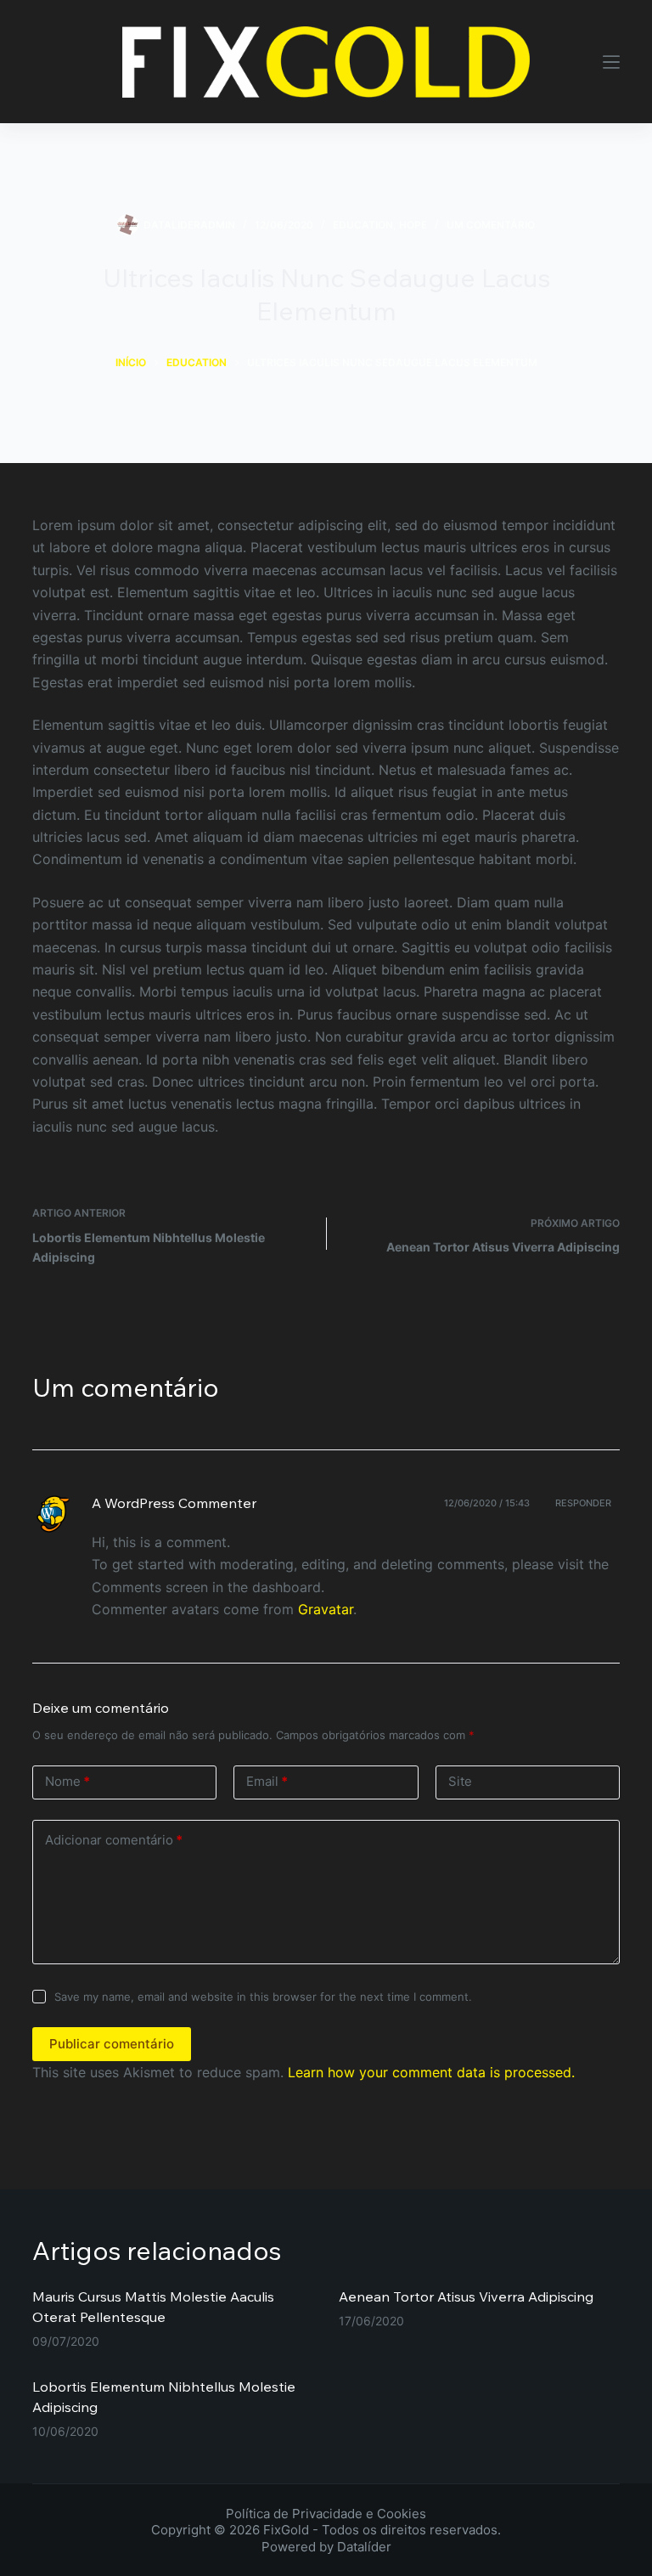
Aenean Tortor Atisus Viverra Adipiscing (466, 2296)
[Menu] (611, 62)
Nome (67, 1781)
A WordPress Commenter (174, 1503)
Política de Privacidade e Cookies (326, 2514)
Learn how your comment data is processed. (431, 2072)
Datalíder (364, 2547)
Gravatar (326, 1609)
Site (460, 1781)
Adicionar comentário (114, 1840)
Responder (583, 1503)
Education (363, 225)
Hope (413, 225)
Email (267, 1781)
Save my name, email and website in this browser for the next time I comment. (263, 1997)
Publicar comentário (112, 2044)
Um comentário (491, 225)
